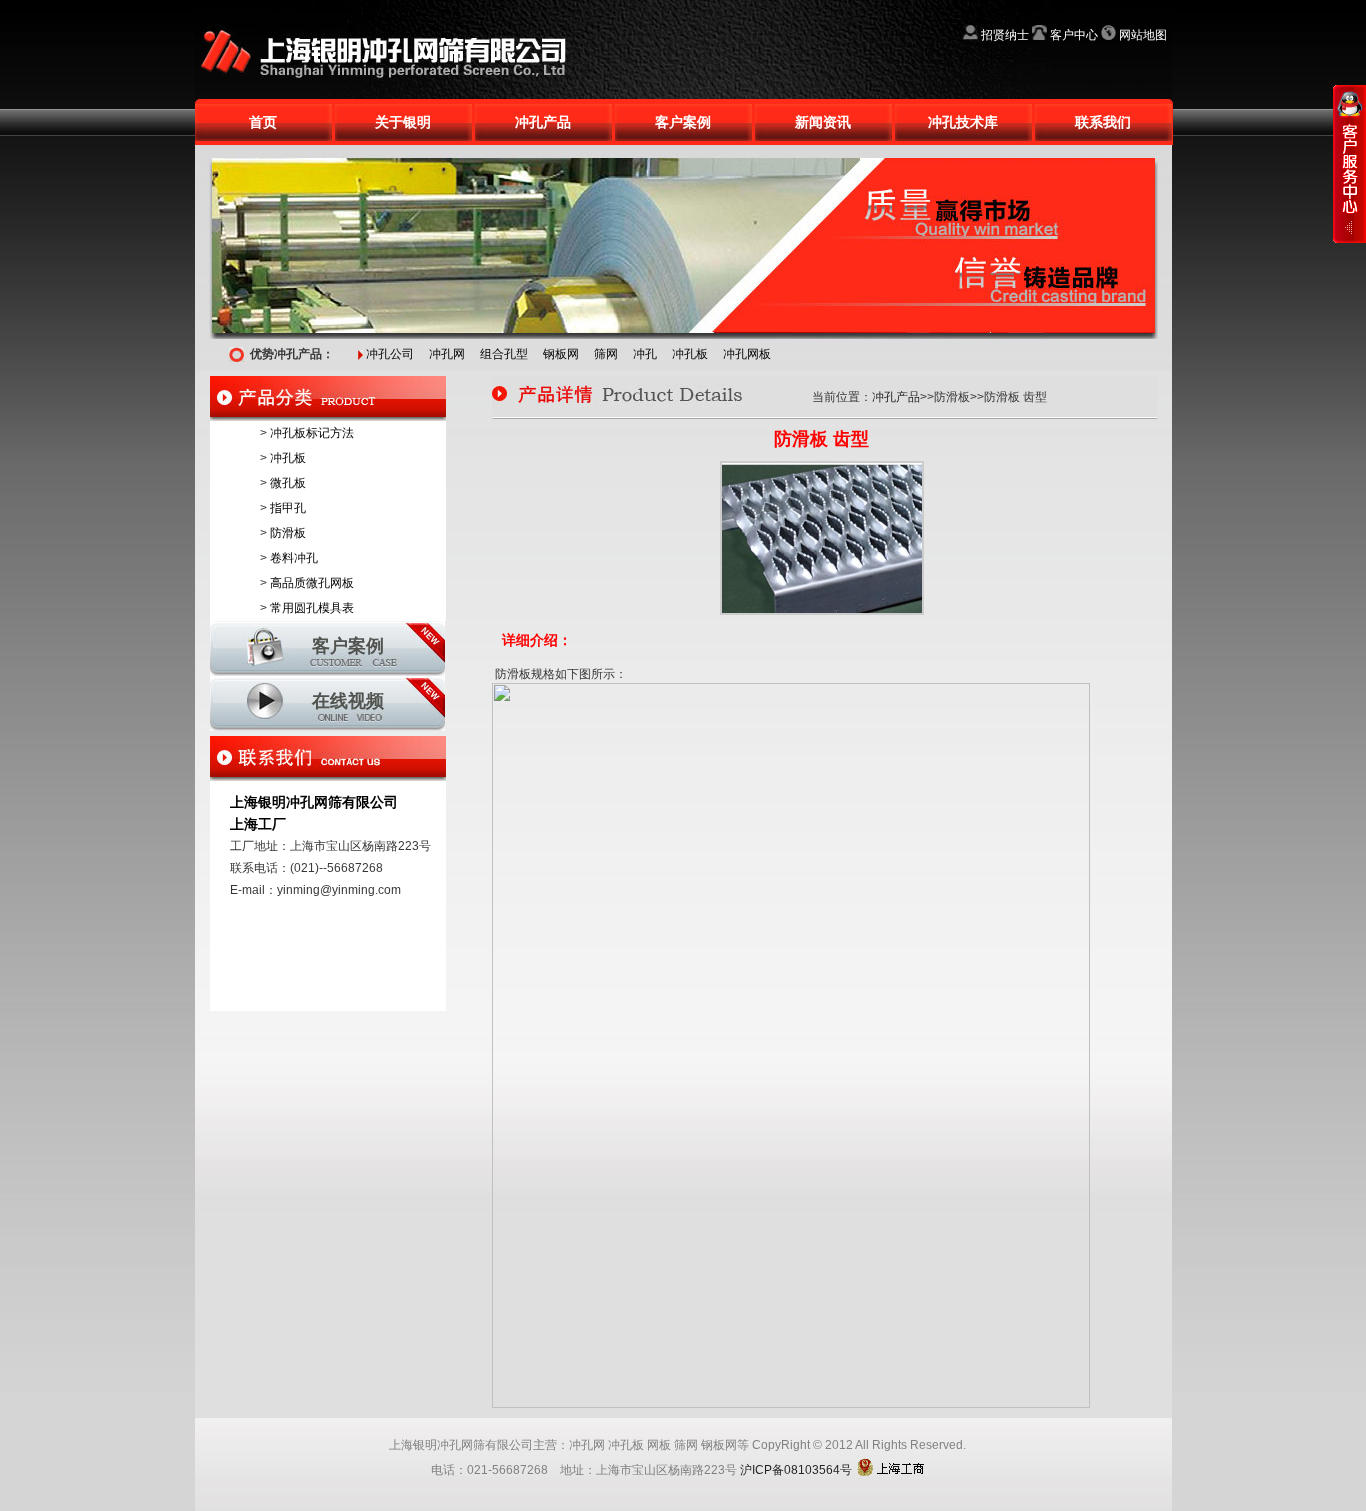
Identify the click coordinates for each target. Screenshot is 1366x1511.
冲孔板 (690, 354)
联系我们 (1103, 122)
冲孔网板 (747, 354)
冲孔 (645, 354)
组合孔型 (504, 354)
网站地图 (1143, 35)
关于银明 (403, 122)
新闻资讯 (823, 122)
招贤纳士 (1005, 35)
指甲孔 (288, 508)
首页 (263, 122)
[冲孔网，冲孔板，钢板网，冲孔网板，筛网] (395, 7)
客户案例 (683, 122)
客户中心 (1074, 35)
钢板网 (561, 354)
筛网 (606, 354)
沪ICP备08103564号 (796, 1470)
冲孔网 (447, 354)
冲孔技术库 (963, 122)
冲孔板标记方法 (312, 433)
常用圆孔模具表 (312, 608)
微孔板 (288, 483)
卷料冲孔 (294, 558)
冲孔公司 (390, 354)
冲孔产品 (543, 122)
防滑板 (288, 533)
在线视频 (348, 701)
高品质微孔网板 (312, 583)
